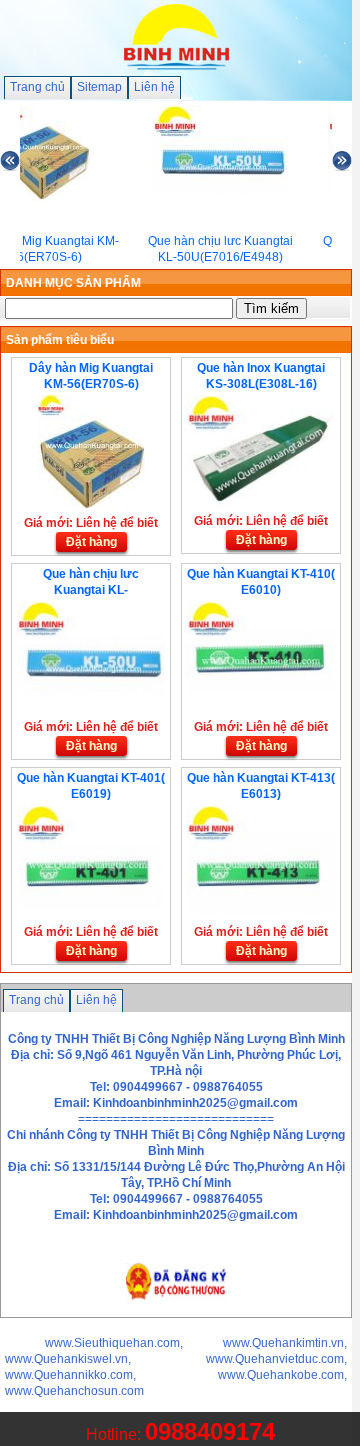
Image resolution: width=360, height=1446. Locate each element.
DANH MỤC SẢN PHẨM (73, 283)
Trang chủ (37, 87)
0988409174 (210, 1431)
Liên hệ (154, 87)
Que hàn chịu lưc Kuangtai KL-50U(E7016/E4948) (91, 590)
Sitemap (99, 87)
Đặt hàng (91, 542)
